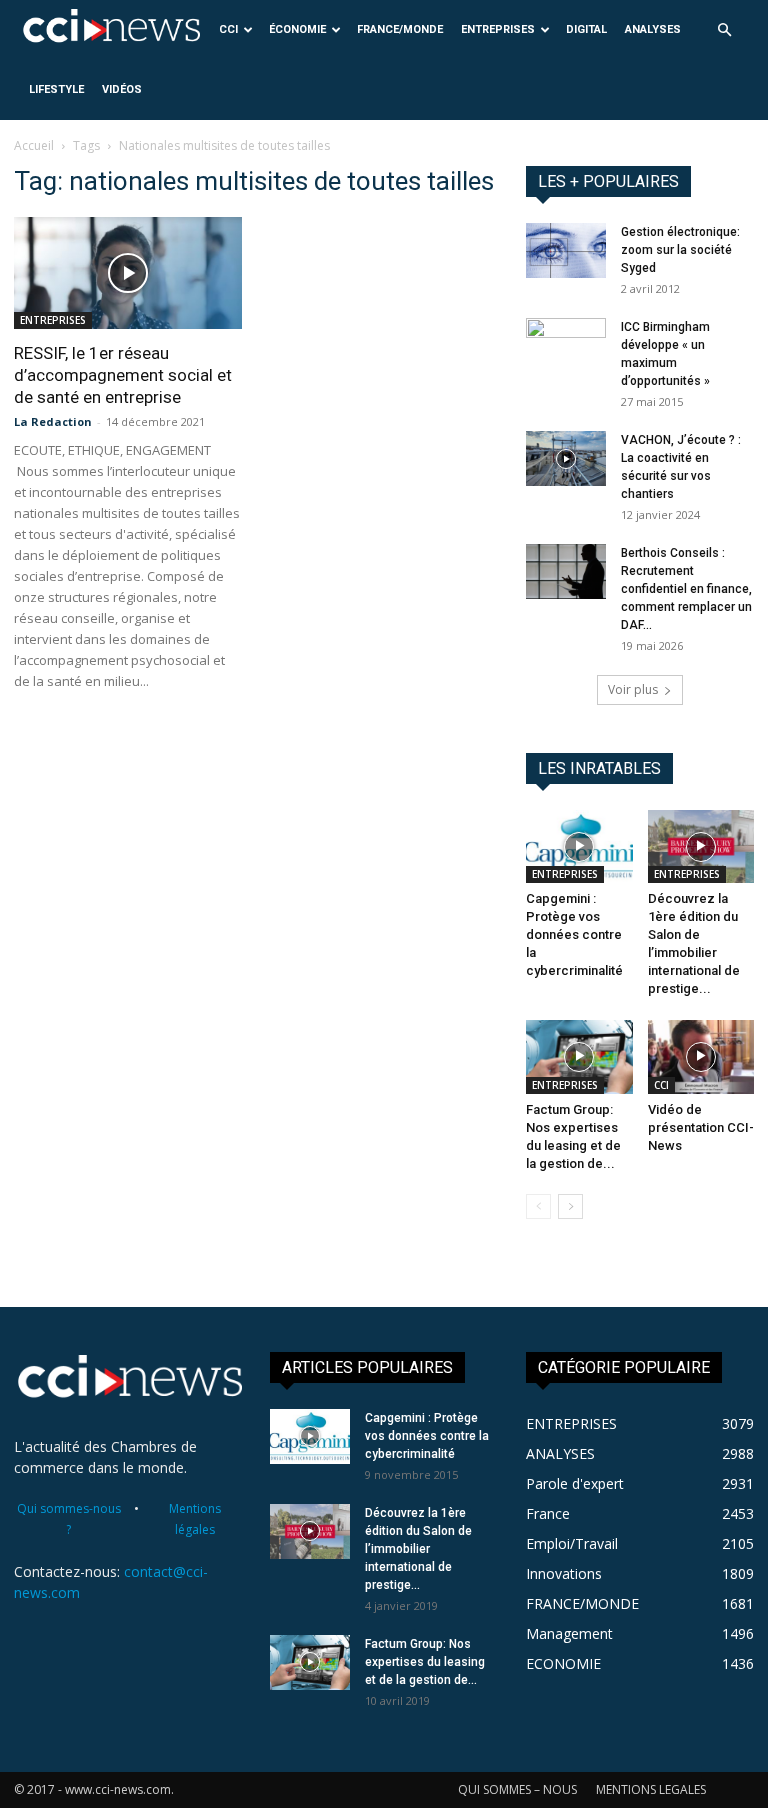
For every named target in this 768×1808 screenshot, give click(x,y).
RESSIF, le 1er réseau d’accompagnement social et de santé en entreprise (123, 375)
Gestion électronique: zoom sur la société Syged (680, 250)
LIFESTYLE (56, 89)
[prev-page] (538, 1206)
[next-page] (570, 1206)
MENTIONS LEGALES (651, 1789)
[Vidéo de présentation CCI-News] (701, 1056)
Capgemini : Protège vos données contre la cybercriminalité (574, 934)
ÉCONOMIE (297, 29)
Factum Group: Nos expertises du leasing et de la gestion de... (425, 1662)
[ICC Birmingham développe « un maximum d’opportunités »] (566, 346)
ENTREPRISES (498, 29)
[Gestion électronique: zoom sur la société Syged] (566, 250)
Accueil (34, 145)
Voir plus (633, 689)
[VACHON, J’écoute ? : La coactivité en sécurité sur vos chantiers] (566, 458)
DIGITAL (586, 29)
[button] (724, 30)
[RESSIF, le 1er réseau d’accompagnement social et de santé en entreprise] (128, 273)
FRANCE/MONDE (400, 29)
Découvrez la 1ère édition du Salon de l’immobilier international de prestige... (418, 1549)
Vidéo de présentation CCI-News (701, 1127)
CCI (228, 29)
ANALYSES (653, 29)
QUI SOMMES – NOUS (517, 1789)
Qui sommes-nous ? (69, 1519)
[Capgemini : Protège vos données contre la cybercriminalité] (579, 846)
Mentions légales (195, 1519)
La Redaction (53, 421)
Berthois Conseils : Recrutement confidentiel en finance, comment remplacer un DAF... (686, 589)
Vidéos (122, 89)
